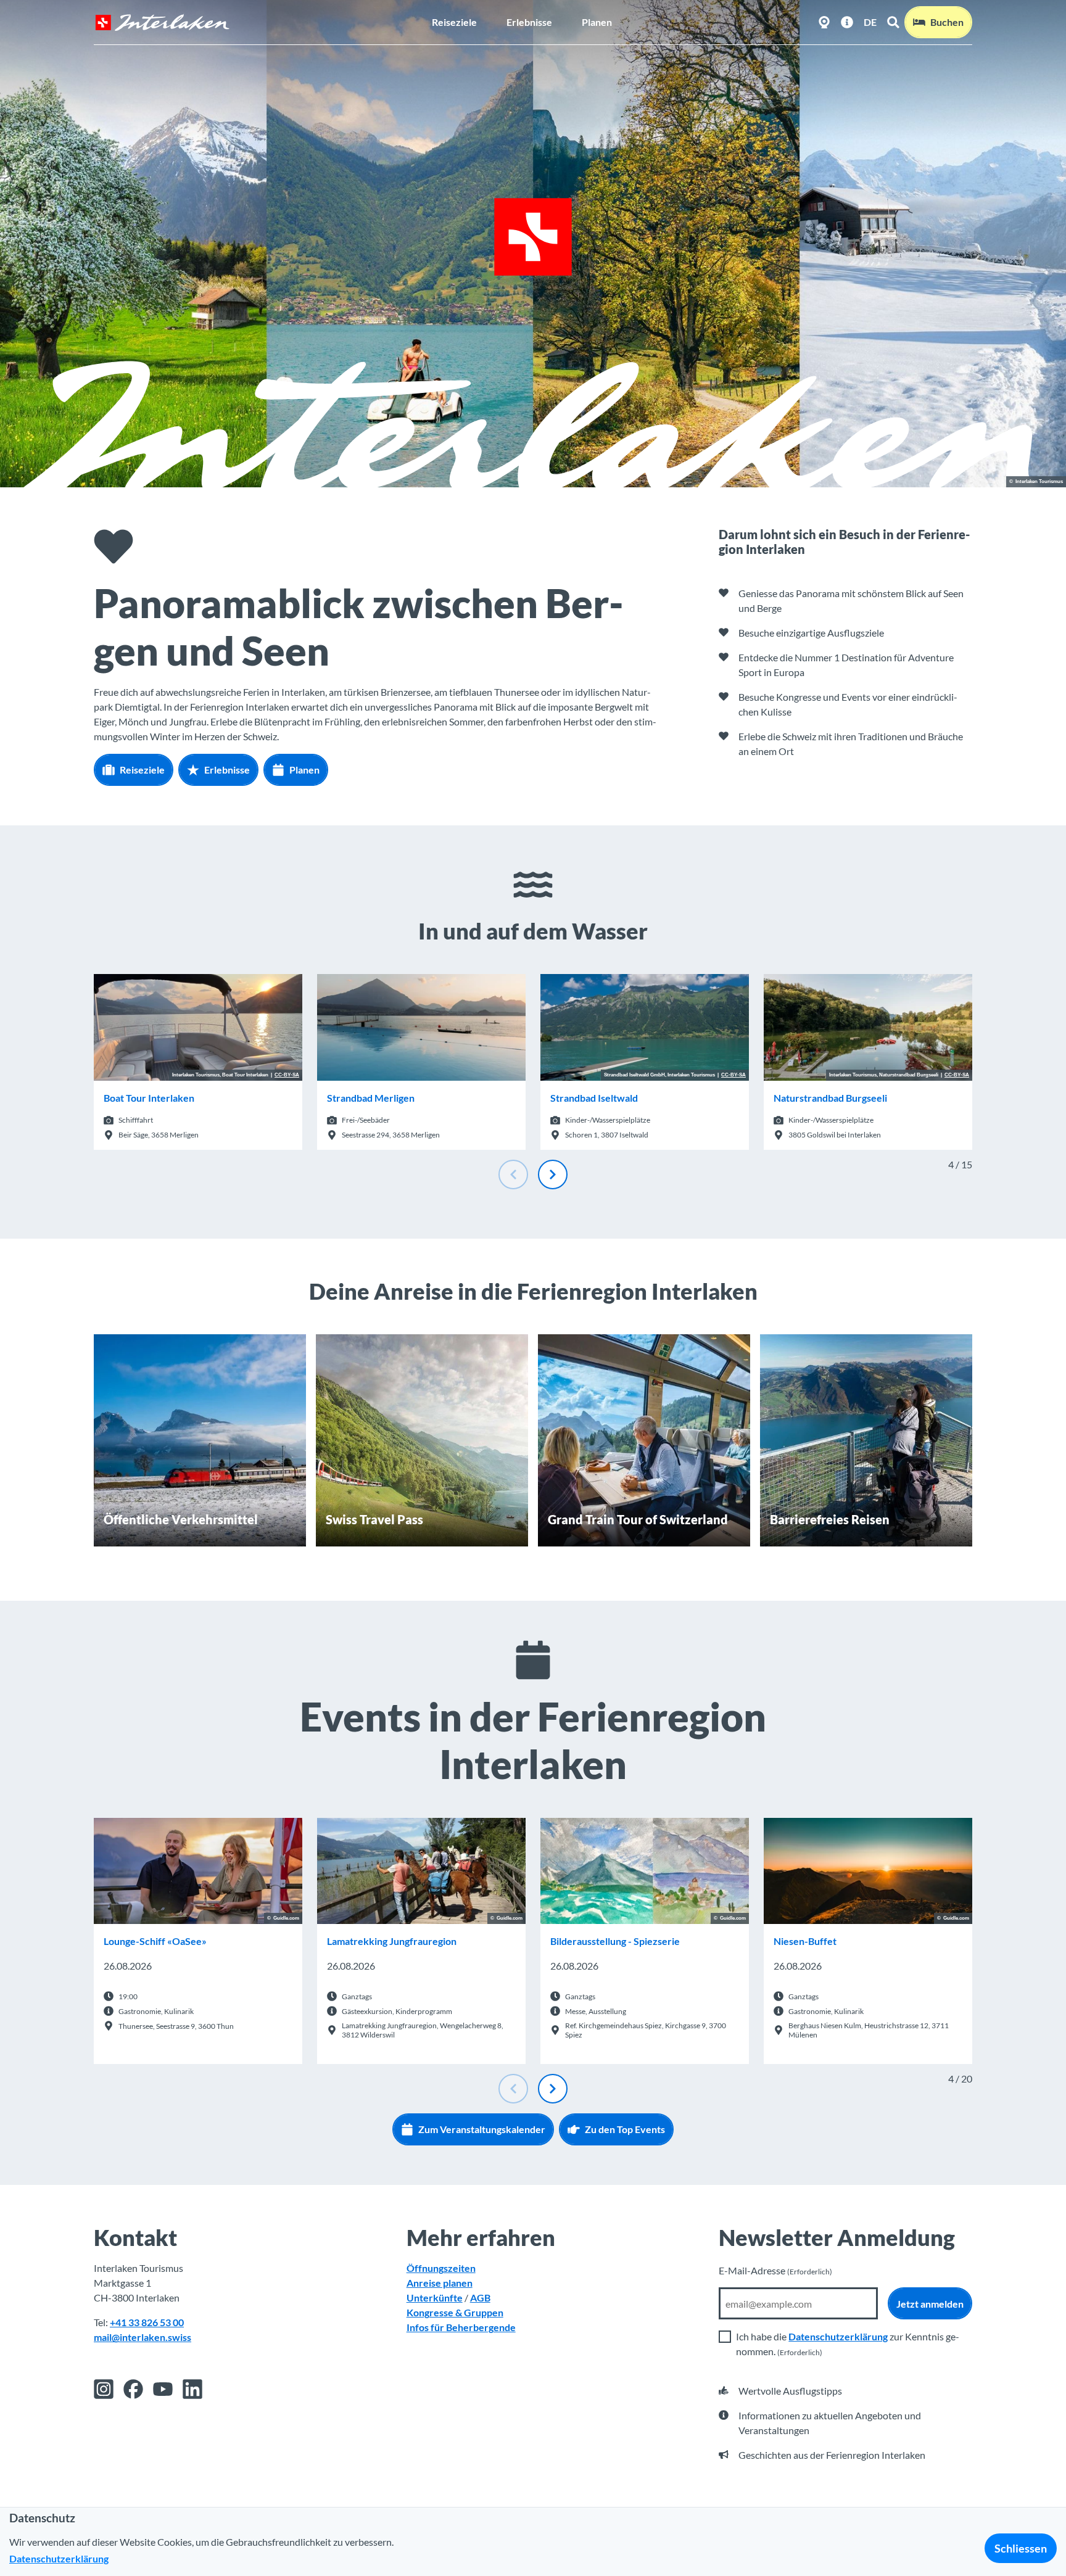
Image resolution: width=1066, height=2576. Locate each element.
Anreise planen (440, 2283)
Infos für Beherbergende (461, 2327)
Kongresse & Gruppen (455, 2312)
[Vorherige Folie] (513, 1174)
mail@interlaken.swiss (143, 2337)
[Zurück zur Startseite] (162, 23)
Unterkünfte (435, 2297)
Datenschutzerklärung (838, 2336)
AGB (480, 2297)
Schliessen (1021, 2548)
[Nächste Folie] (553, 1174)
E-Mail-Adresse (775, 2270)
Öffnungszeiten (441, 2268)
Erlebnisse (529, 22)
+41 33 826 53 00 (147, 2322)
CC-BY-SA (287, 1075)
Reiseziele (454, 22)
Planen (597, 22)
